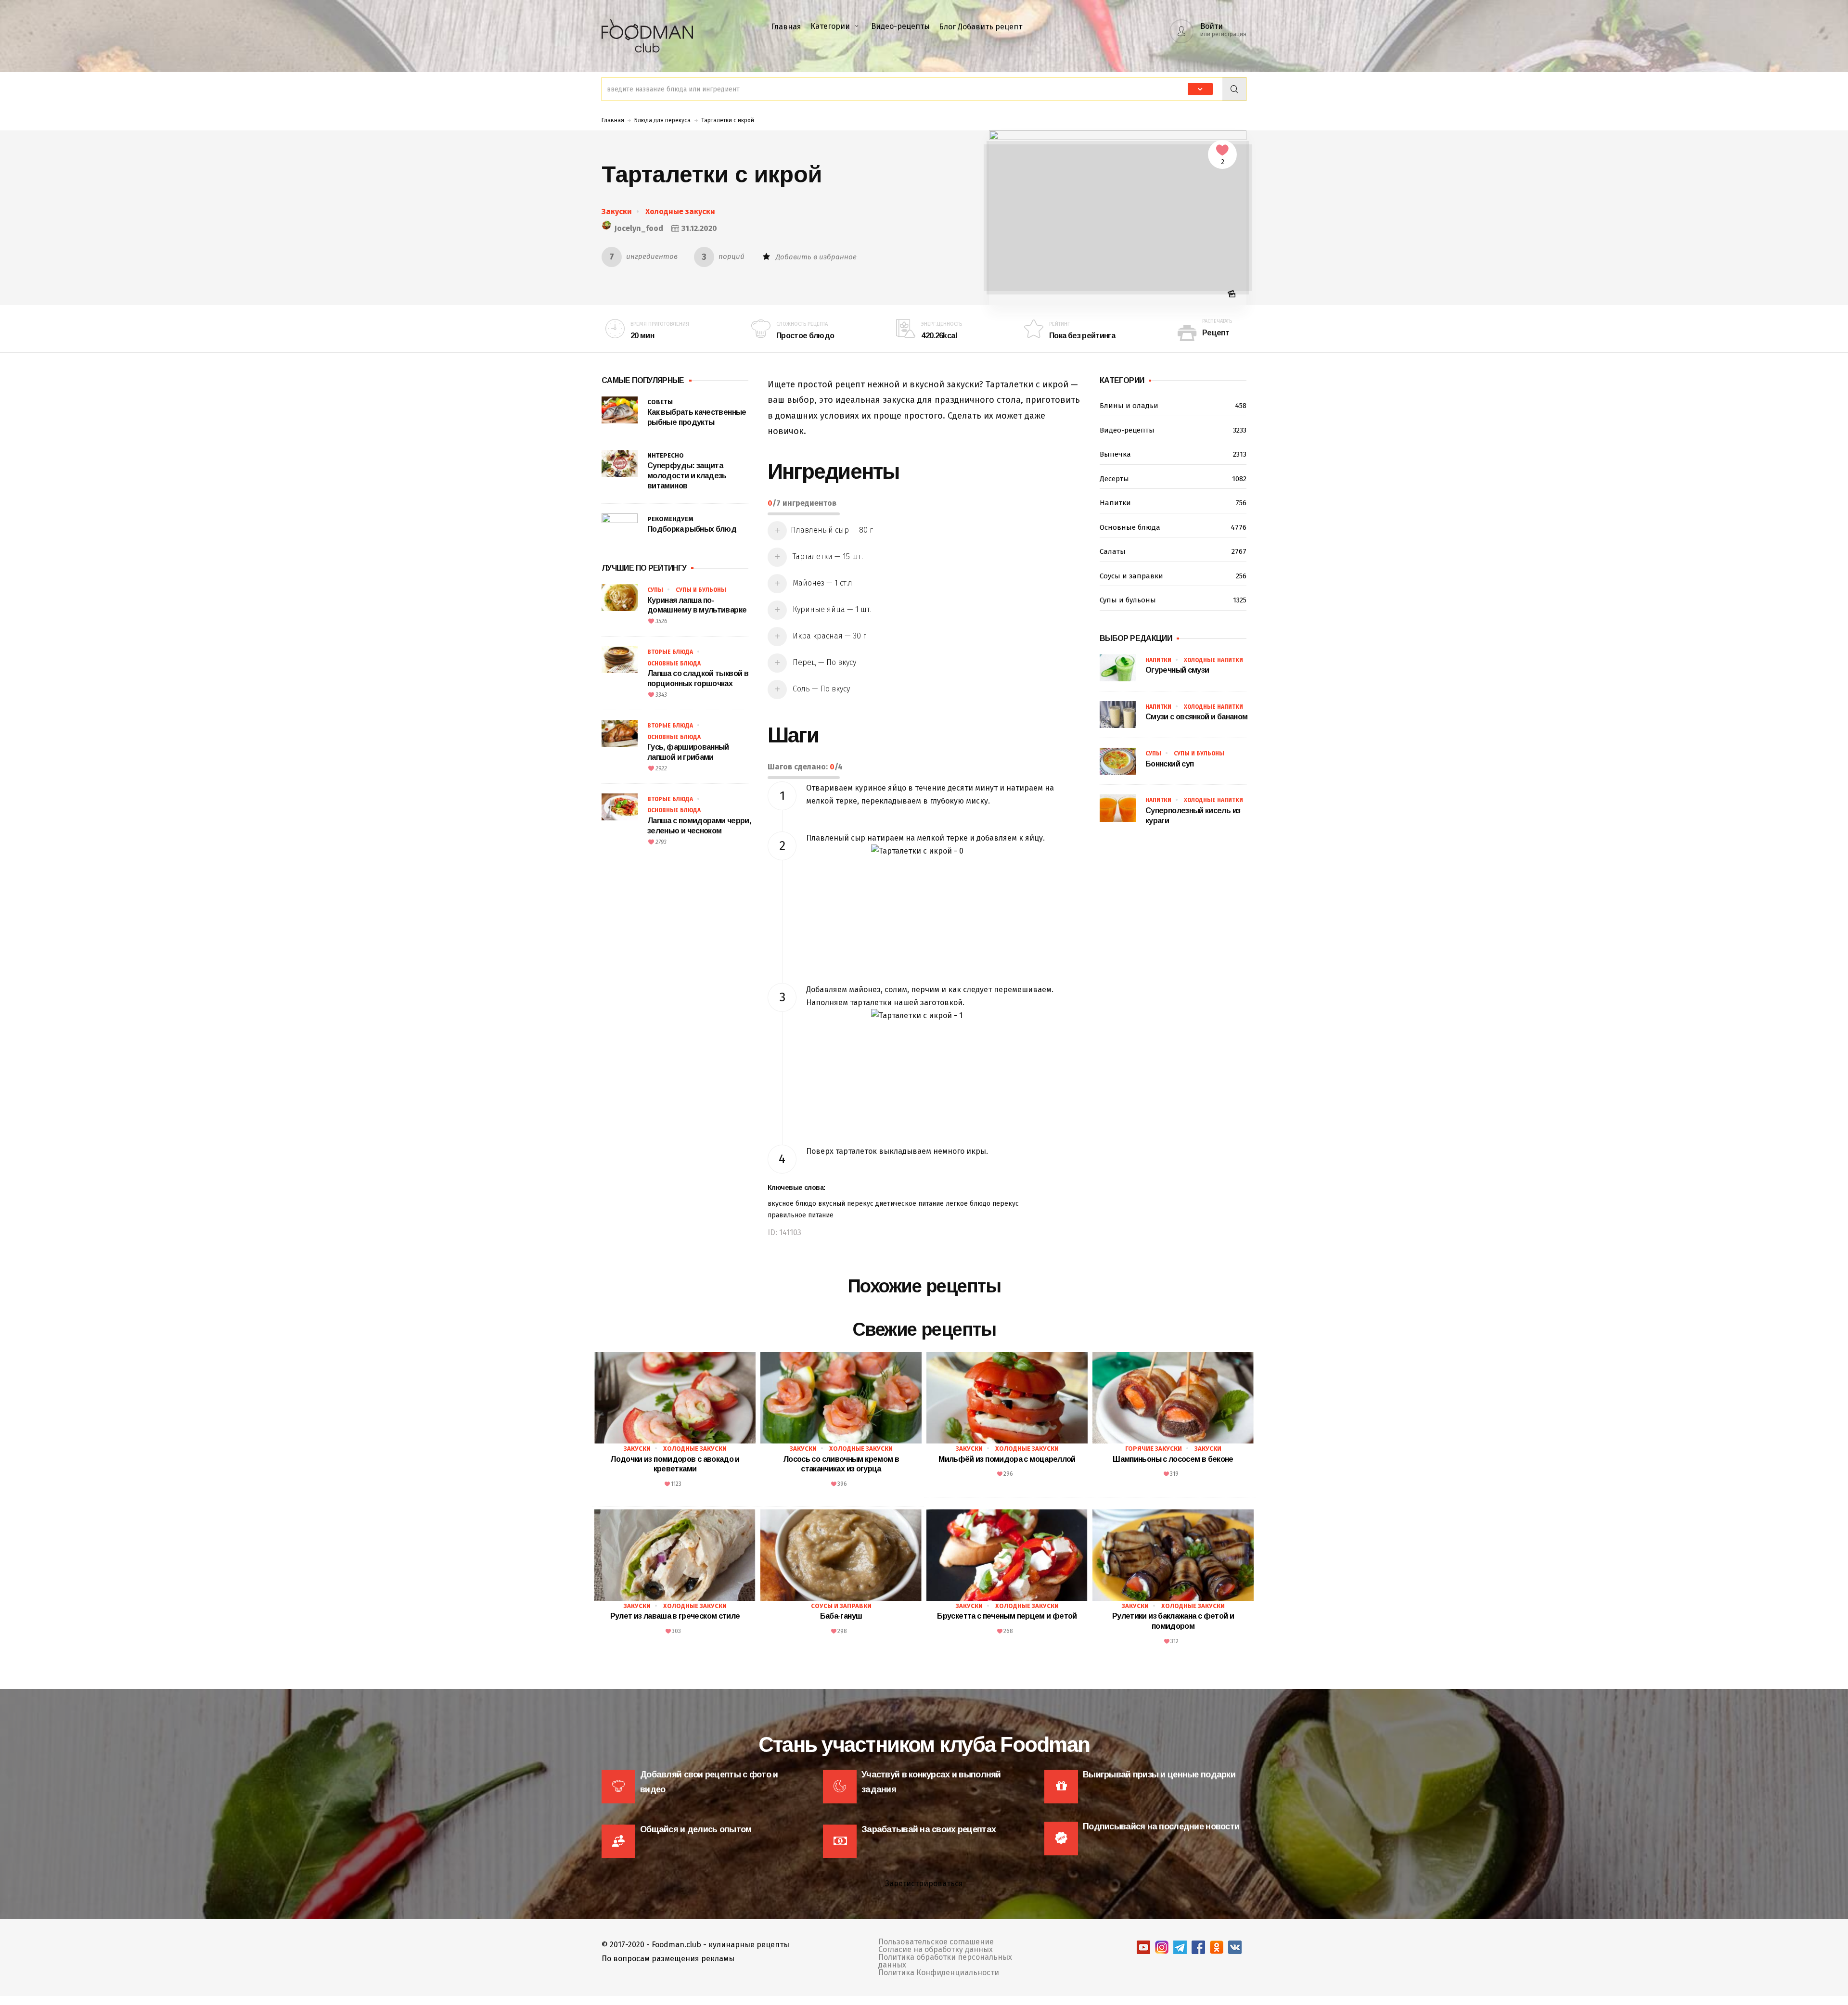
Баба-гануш (841, 1616)
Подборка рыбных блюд (692, 529)
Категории (830, 26)
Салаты (1173, 551)
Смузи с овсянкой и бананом (1196, 717)
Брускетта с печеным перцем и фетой (1007, 1616)
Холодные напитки (1213, 660)
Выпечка (1173, 454)
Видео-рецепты (900, 26)
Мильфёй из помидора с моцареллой (1007, 1459)
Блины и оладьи (1173, 406)
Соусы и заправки (1173, 576)
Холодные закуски (680, 211)
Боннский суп (1169, 764)
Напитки (1173, 503)
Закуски (617, 211)
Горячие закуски (1154, 1449)
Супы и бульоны (701, 590)
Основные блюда (674, 664)
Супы (655, 590)
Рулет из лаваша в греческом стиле (675, 1616)
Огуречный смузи (1177, 670)
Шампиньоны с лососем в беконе (1173, 1459)
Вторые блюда (670, 652)
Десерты (1173, 479)
